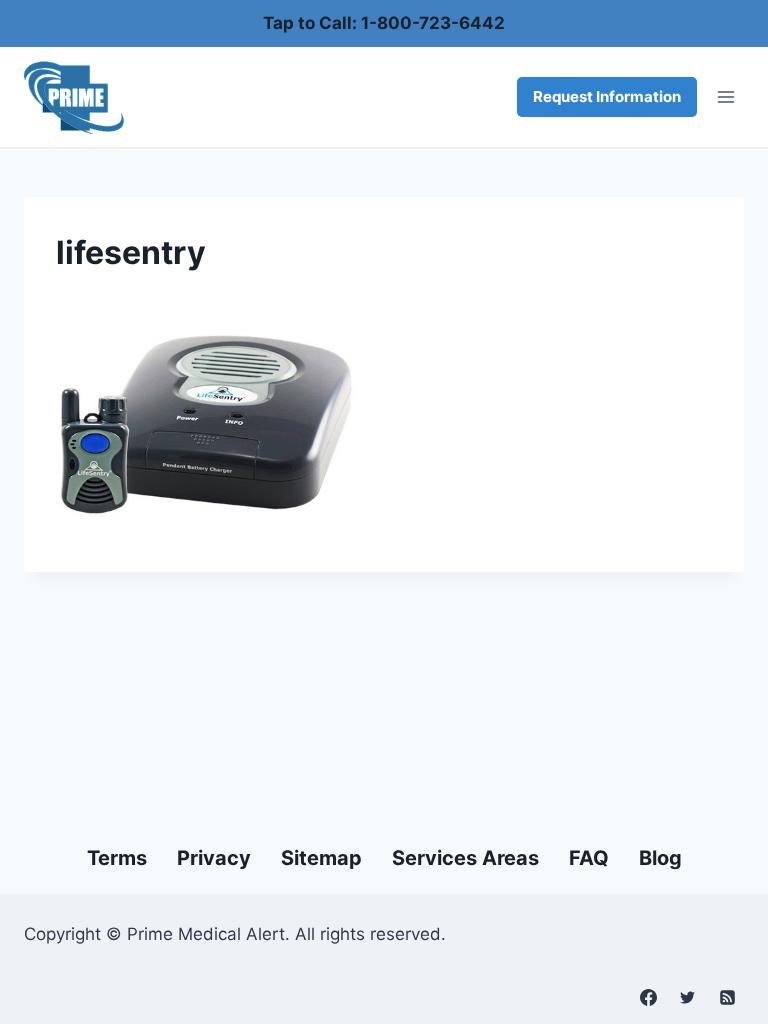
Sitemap (321, 858)
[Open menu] (725, 97)
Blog (660, 858)
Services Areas (465, 858)
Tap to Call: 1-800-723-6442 (384, 23)
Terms (117, 858)
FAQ (589, 858)
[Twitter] (688, 997)
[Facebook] (649, 997)
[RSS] (727, 997)
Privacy (214, 858)
